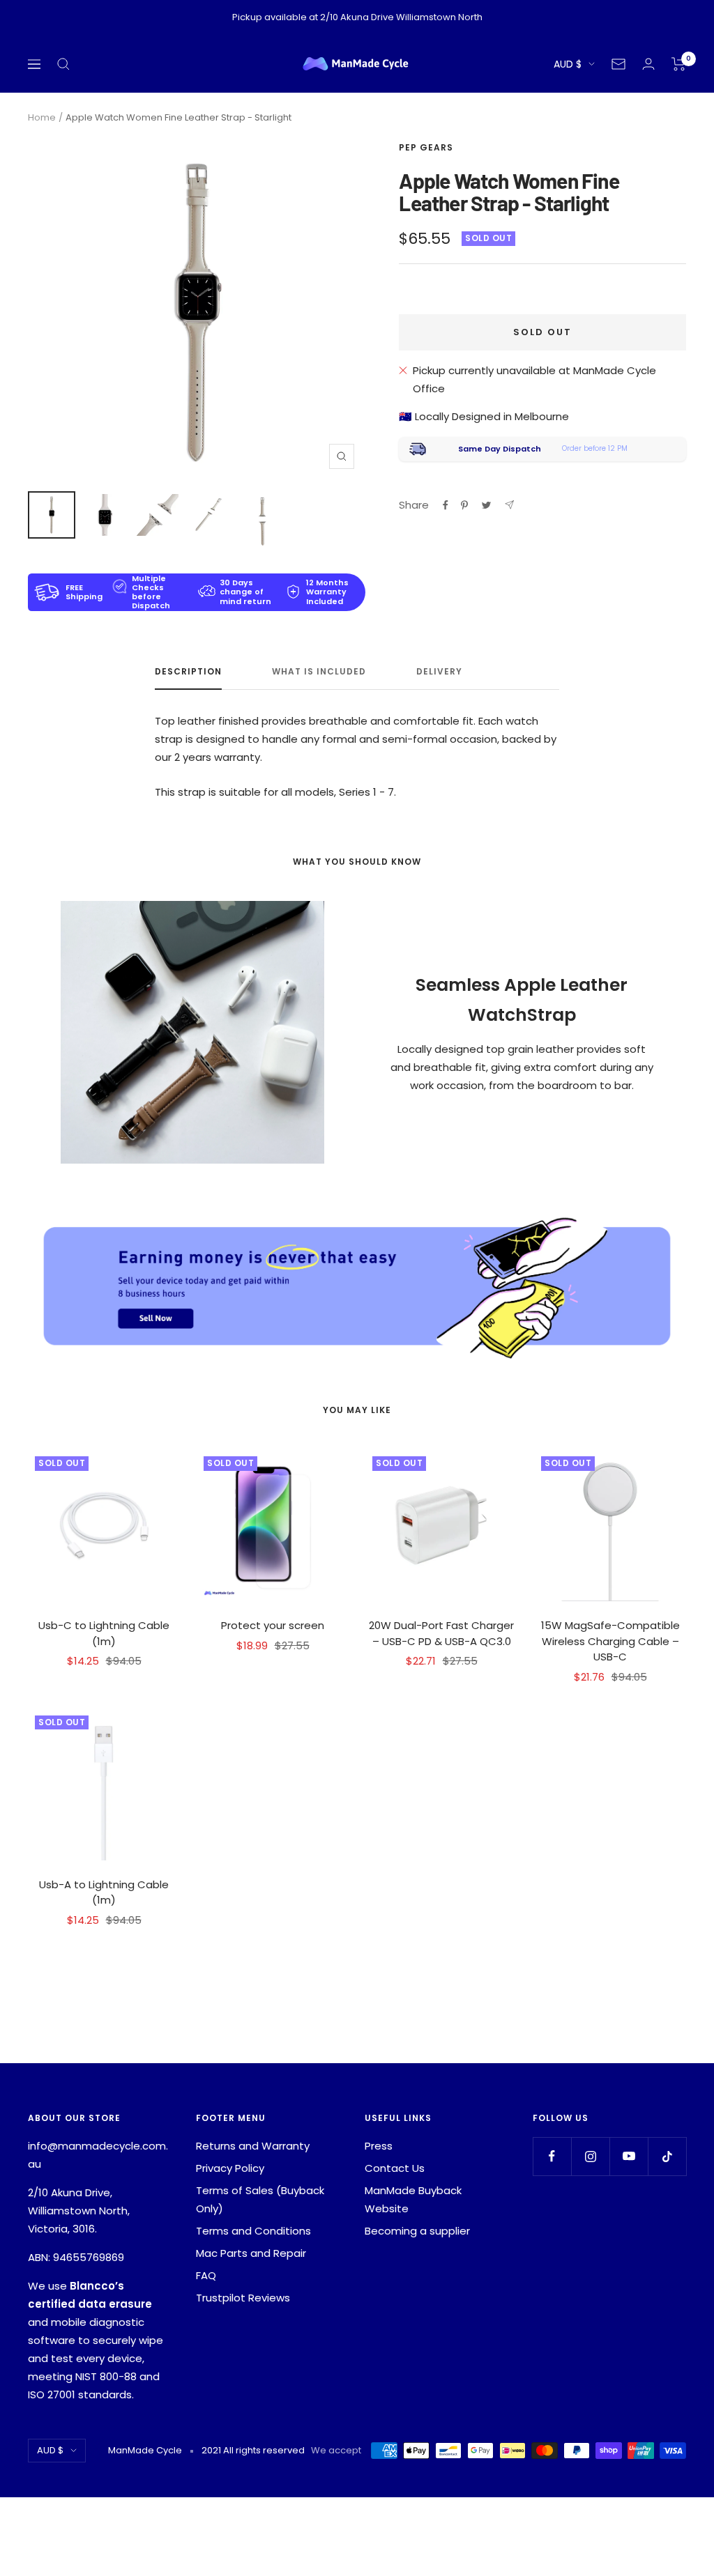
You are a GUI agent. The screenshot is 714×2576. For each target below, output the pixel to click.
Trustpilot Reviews (243, 2298)
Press (379, 2146)
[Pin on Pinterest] (464, 505)
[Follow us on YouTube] (629, 2156)
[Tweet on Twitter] (486, 505)
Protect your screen (273, 1625)
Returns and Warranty (253, 2146)
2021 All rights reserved (253, 2450)
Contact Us (395, 2168)
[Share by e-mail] (509, 505)
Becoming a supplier (417, 2231)
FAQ (206, 2275)
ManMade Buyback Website (413, 2199)
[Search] (63, 64)
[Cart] (679, 64)
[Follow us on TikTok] (667, 2156)
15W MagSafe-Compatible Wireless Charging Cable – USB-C (610, 1641)
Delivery (439, 672)
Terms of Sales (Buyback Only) (260, 2199)
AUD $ (568, 64)
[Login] (648, 64)
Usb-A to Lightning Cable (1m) (104, 1892)
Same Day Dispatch (500, 449)
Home (42, 117)
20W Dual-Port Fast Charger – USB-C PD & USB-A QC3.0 (441, 1633)
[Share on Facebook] (446, 505)
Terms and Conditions (253, 2231)
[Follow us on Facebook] (552, 2156)
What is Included (319, 672)
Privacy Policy (230, 2168)
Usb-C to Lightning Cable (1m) (104, 1633)
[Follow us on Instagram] (590, 2156)
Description (188, 672)
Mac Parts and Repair (251, 2253)
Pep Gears (426, 147)
